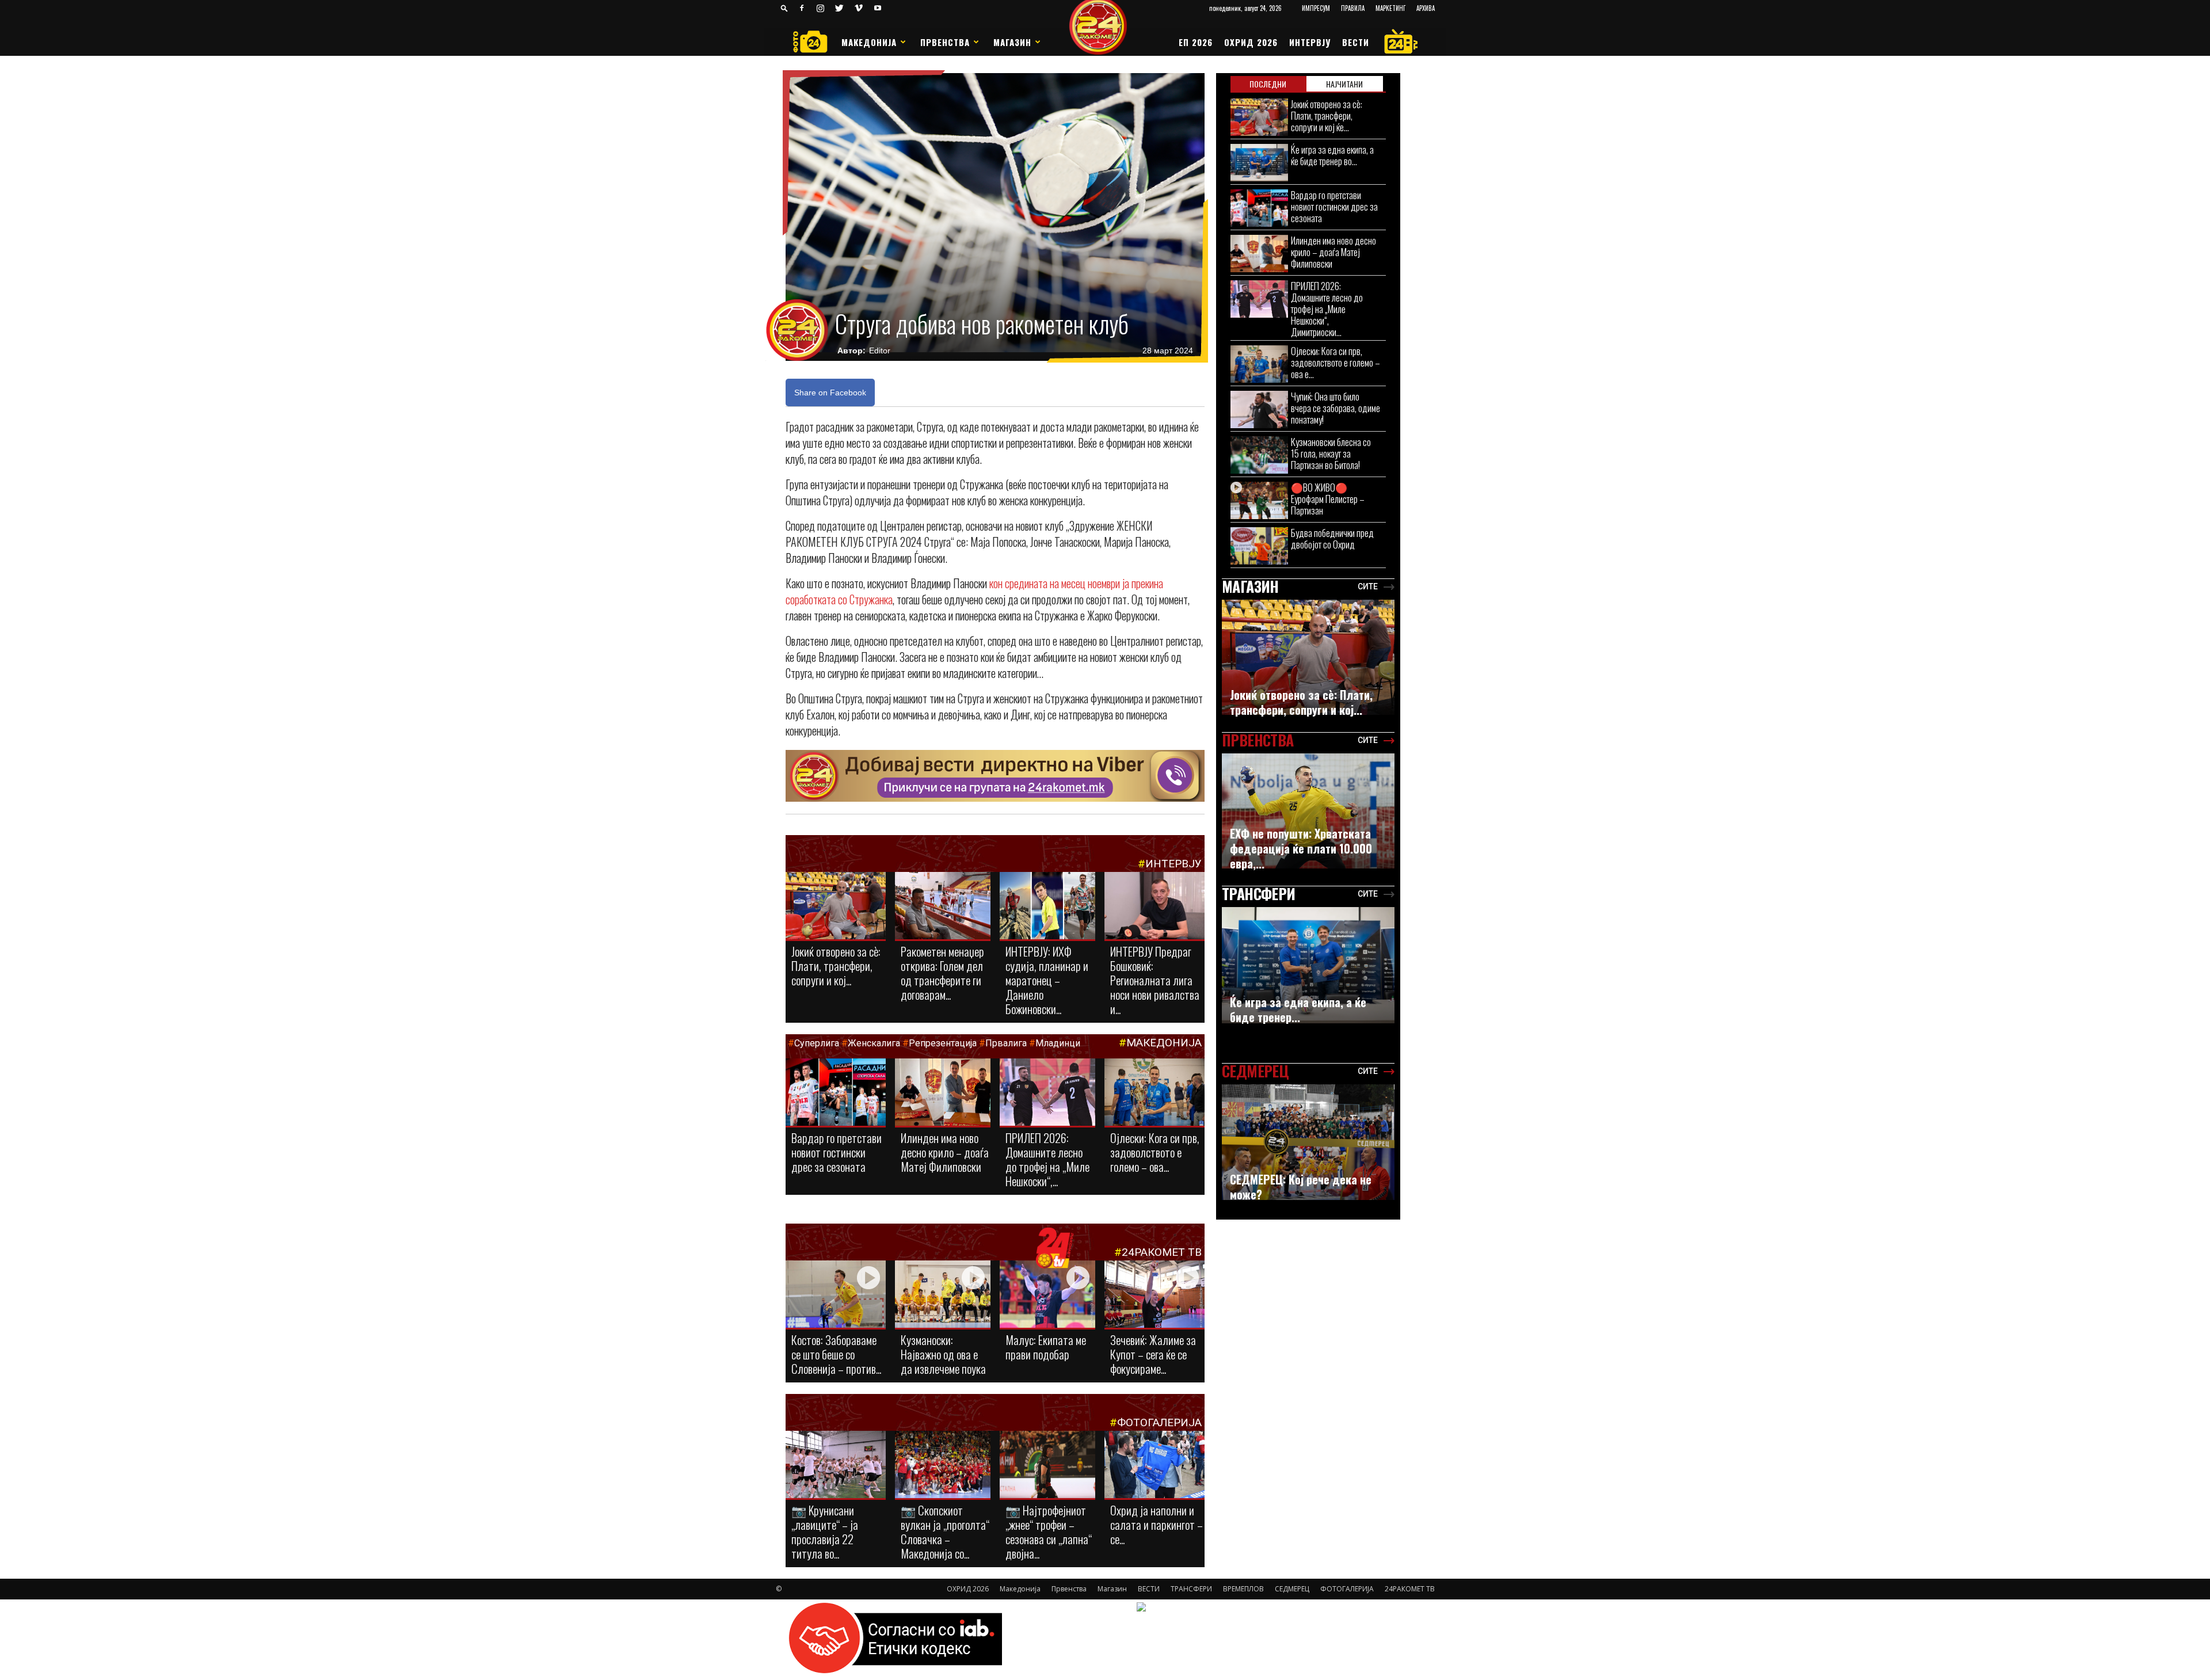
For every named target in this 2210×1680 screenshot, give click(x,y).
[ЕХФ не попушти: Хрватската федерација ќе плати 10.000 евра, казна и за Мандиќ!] (1308, 811)
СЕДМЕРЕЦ (1292, 1589)
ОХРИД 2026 (1251, 42)
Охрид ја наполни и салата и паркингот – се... (1157, 1524)
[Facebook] (802, 8)
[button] (784, 8)
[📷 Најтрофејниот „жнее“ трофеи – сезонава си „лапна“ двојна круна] (1047, 1465)
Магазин (1012, 42)
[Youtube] (878, 8)
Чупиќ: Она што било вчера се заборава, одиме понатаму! (1335, 408)
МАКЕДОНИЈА (1164, 1043)
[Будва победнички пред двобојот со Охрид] (1259, 546)
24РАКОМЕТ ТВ (1162, 1252)
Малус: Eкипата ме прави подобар (1046, 1347)
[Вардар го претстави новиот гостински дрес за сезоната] (836, 1093)
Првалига (1006, 1043)
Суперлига (817, 1043)
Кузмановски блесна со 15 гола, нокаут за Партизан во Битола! (1331, 453)
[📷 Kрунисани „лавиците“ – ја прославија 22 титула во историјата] (836, 1467)
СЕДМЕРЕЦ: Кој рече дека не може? (1301, 1187)
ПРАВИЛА (1353, 8)
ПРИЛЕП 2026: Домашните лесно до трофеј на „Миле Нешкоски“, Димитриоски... (1327, 309)
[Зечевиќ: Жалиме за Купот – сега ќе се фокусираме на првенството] (1154, 1296)
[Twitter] (840, 8)
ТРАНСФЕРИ (1191, 1589)
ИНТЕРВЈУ (1310, 42)
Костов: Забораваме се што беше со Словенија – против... (836, 1354)
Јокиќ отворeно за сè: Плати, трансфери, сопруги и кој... (836, 965)
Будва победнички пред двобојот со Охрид (1332, 538)
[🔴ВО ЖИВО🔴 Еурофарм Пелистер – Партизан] (1259, 500)
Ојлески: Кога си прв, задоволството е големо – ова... (1155, 1152)
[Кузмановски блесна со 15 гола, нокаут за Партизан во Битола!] (1259, 455)
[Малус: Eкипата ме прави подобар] (1047, 1295)
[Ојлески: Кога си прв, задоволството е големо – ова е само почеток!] (1154, 1093)
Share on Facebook (830, 393)
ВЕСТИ (1356, 42)
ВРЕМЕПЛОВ (1243, 1589)
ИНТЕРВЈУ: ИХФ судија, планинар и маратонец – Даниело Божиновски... (1047, 980)
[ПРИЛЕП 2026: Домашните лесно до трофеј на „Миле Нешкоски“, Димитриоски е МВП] (1047, 1093)
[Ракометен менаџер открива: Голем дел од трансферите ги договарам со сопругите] (943, 906)
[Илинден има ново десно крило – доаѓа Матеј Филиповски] (943, 1093)
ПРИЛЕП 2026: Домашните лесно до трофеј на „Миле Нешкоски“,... (1047, 1159)
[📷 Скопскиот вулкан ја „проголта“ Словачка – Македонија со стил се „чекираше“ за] (943, 1465)
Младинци (1058, 1043)
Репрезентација (943, 1043)
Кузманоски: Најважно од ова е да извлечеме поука (943, 1354)
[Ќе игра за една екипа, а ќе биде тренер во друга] (1259, 163)
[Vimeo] (859, 8)
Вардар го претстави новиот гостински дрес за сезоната (837, 1152)
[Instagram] (821, 8)
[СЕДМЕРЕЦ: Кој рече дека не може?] (1308, 1142)
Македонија (869, 42)
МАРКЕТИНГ (1390, 8)
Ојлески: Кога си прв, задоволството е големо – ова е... (1335, 362)
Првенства (945, 42)
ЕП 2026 (1196, 42)
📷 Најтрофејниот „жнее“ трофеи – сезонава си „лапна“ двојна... (1049, 1532)
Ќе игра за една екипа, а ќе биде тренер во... (1332, 155)
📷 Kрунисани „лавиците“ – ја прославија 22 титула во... (825, 1532)
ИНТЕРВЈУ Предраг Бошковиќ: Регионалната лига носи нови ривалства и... (1155, 980)
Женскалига (875, 1043)
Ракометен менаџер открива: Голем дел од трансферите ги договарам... (942, 973)
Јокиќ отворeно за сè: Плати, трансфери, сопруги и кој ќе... (1327, 115)
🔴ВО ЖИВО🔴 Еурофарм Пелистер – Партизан (1328, 499)
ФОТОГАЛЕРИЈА (1159, 1422)
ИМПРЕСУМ (1316, 8)
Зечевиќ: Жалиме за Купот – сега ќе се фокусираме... (1153, 1354)
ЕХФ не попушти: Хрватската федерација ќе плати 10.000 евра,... (1301, 848)
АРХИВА (1426, 8)
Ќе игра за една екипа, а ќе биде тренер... (1298, 1009)
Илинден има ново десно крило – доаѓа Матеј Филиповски (945, 1152)
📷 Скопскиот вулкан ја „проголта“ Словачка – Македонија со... (945, 1532)
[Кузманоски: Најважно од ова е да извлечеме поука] (943, 1295)
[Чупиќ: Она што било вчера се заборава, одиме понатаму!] (1259, 409)
